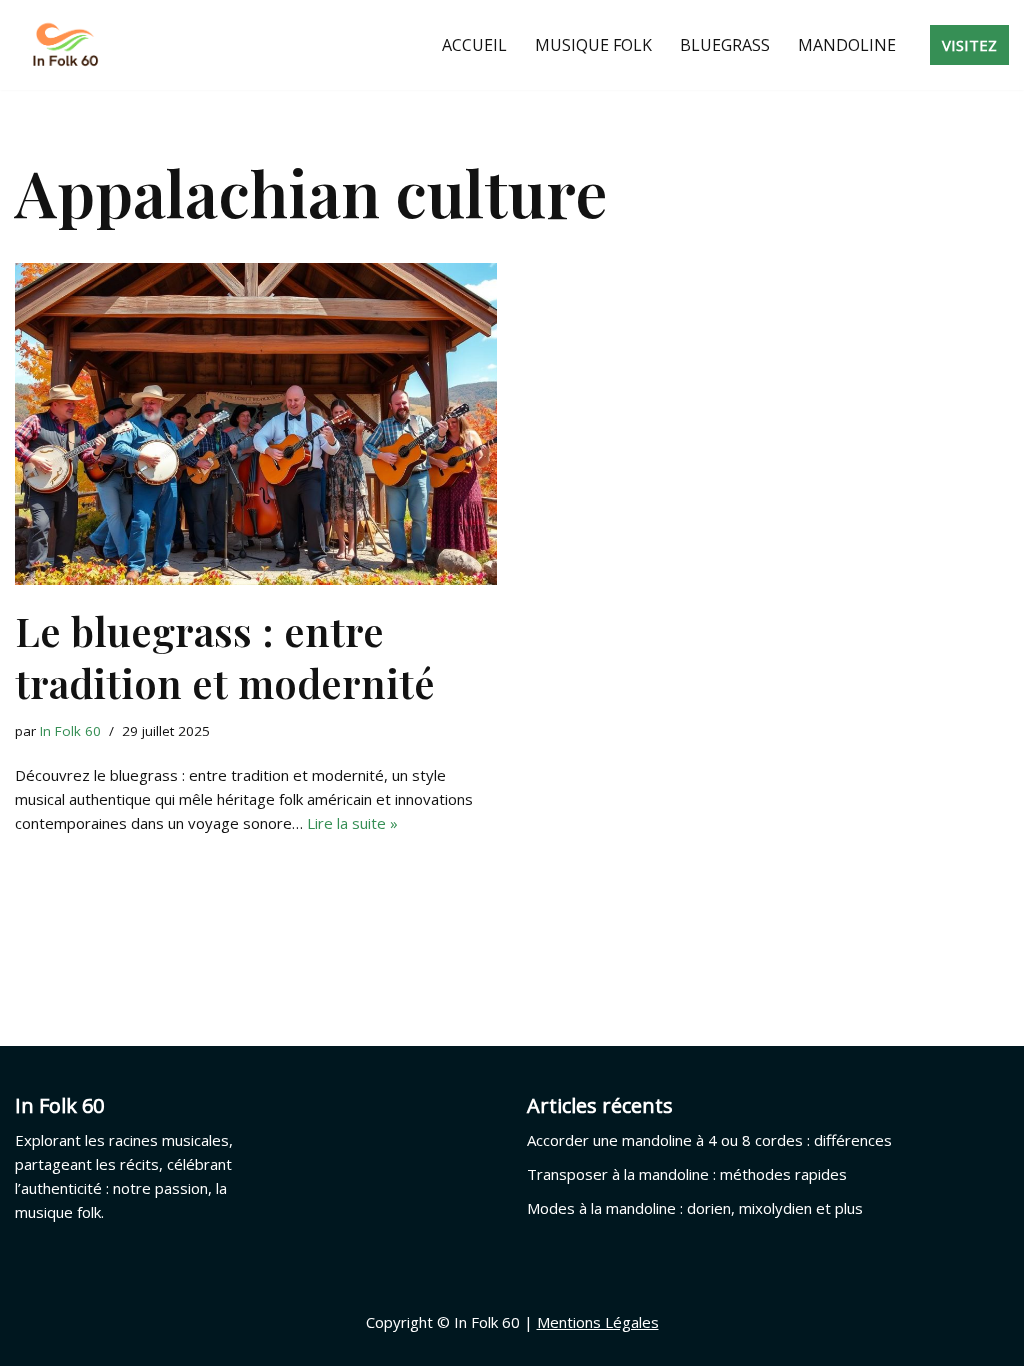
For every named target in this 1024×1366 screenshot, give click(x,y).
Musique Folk (593, 45)
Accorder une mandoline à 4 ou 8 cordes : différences (709, 1140)
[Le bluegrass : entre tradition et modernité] (256, 423)
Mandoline (847, 45)
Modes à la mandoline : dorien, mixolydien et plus (695, 1208)
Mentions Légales (598, 1322)
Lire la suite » (352, 823)
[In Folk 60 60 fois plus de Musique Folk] (65, 45)
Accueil (474, 45)
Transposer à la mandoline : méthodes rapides (687, 1174)
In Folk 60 (70, 731)
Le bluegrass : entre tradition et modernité (225, 656)
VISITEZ (969, 45)
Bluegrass (725, 45)
